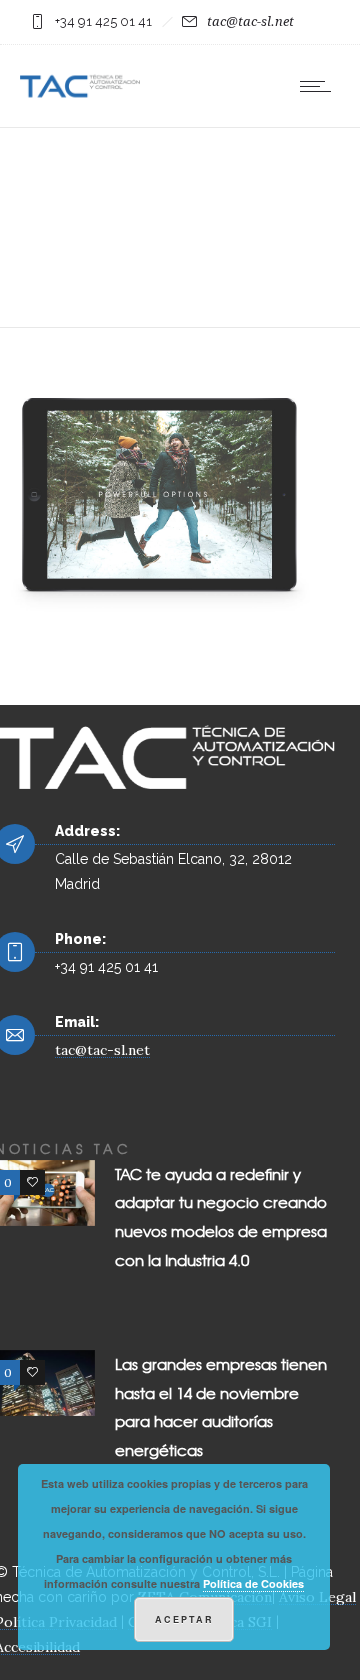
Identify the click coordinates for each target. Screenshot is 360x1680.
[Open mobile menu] (320, 86)
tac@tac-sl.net (250, 21)
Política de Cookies (253, 1583)
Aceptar (184, 1619)
